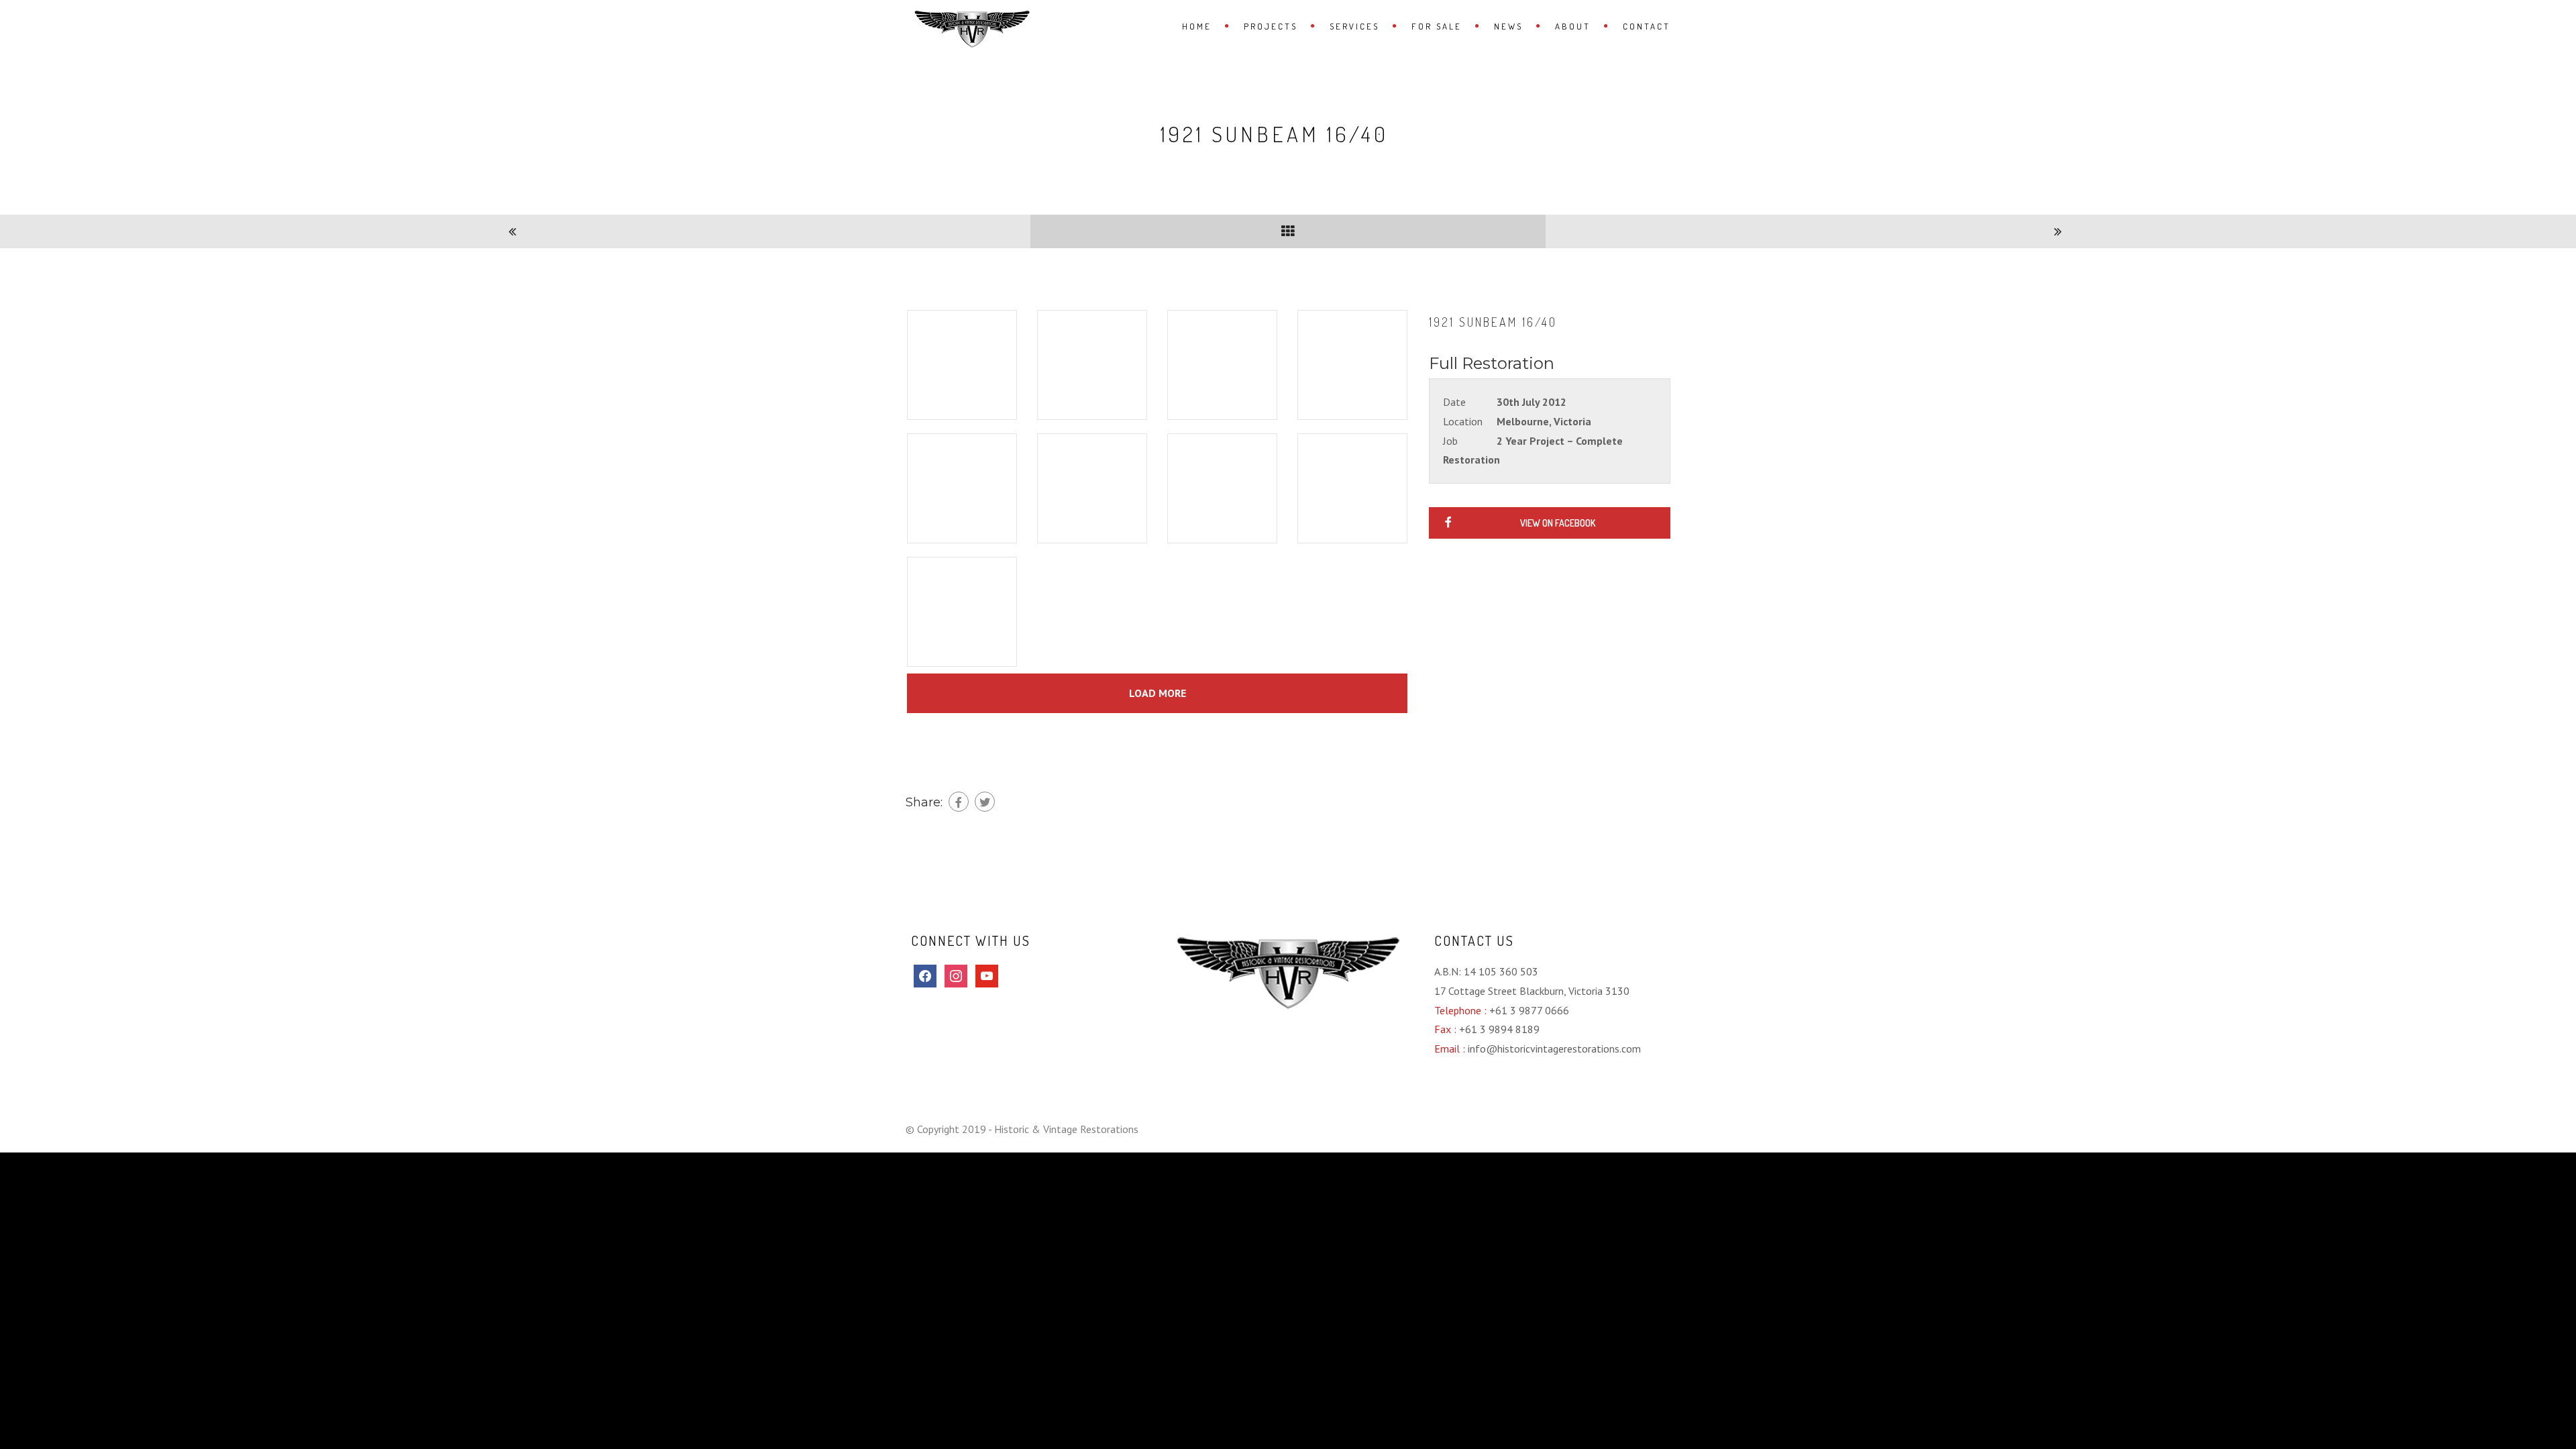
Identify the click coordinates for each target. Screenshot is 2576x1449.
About (1573, 26)
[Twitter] (985, 802)
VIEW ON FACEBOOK (1558, 523)
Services (1354, 26)
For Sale (1437, 26)
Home (1197, 26)
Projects (1271, 26)
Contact (1647, 26)
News (1508, 26)
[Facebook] (959, 802)
